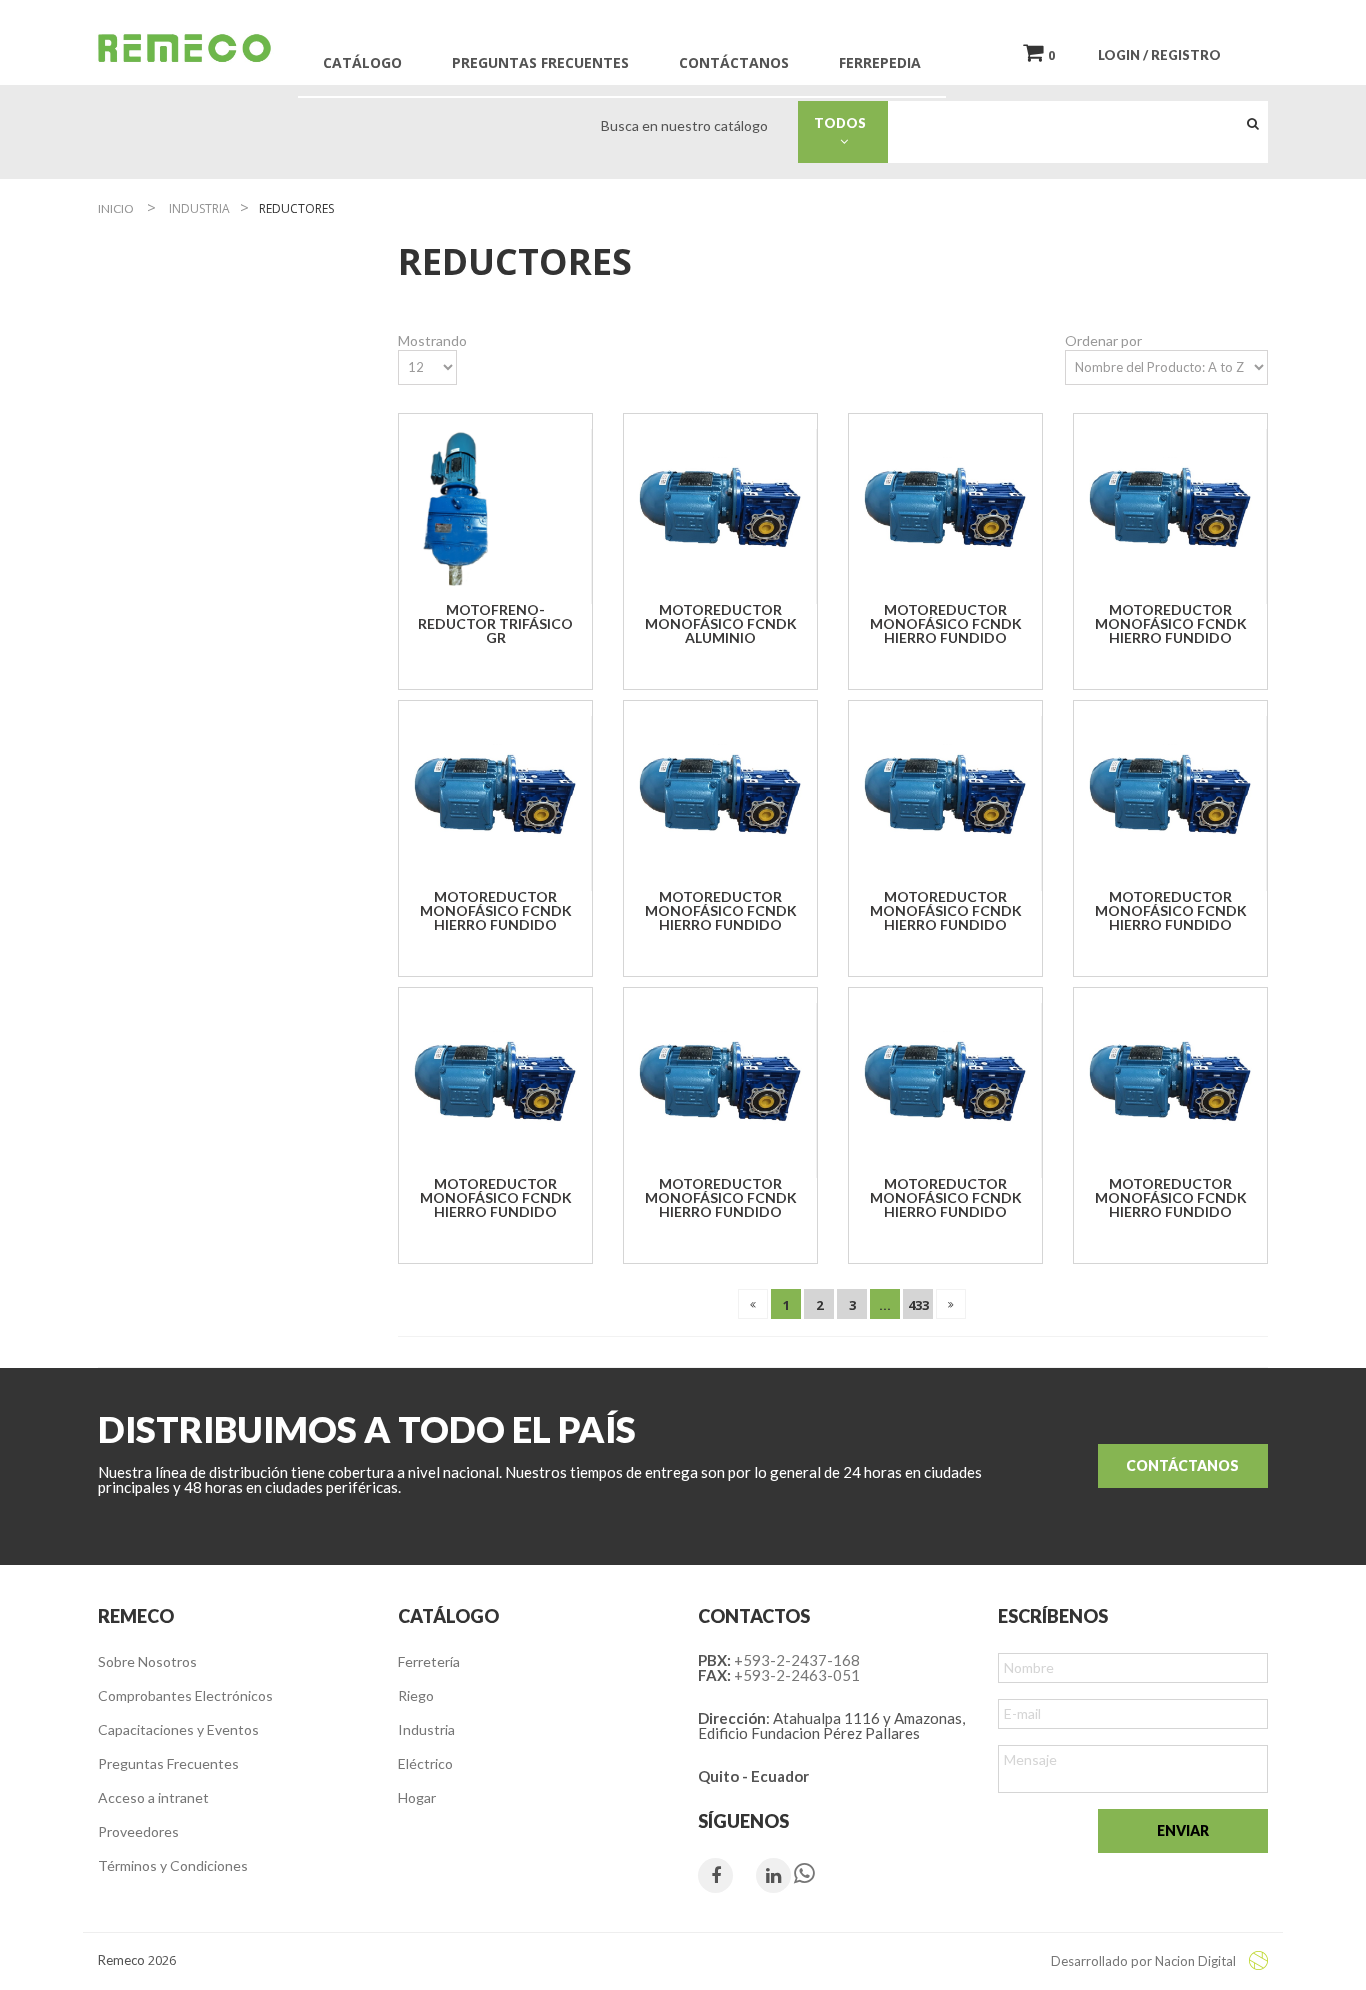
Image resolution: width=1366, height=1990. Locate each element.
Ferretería (429, 1661)
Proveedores (138, 1831)
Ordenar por (1103, 340)
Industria (426, 1729)
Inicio (116, 208)
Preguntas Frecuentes (168, 1763)
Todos (844, 123)
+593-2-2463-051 (797, 1675)
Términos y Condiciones (173, 1865)
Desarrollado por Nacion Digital (1145, 1961)
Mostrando (432, 340)
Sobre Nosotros (147, 1661)
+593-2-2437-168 (797, 1660)
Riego (416, 1695)
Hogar (417, 1797)
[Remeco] (183, 47)
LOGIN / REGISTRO (1159, 55)
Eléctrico (425, 1763)
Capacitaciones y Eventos (178, 1729)
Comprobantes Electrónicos (185, 1695)
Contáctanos (1182, 1465)
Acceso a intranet (153, 1797)
